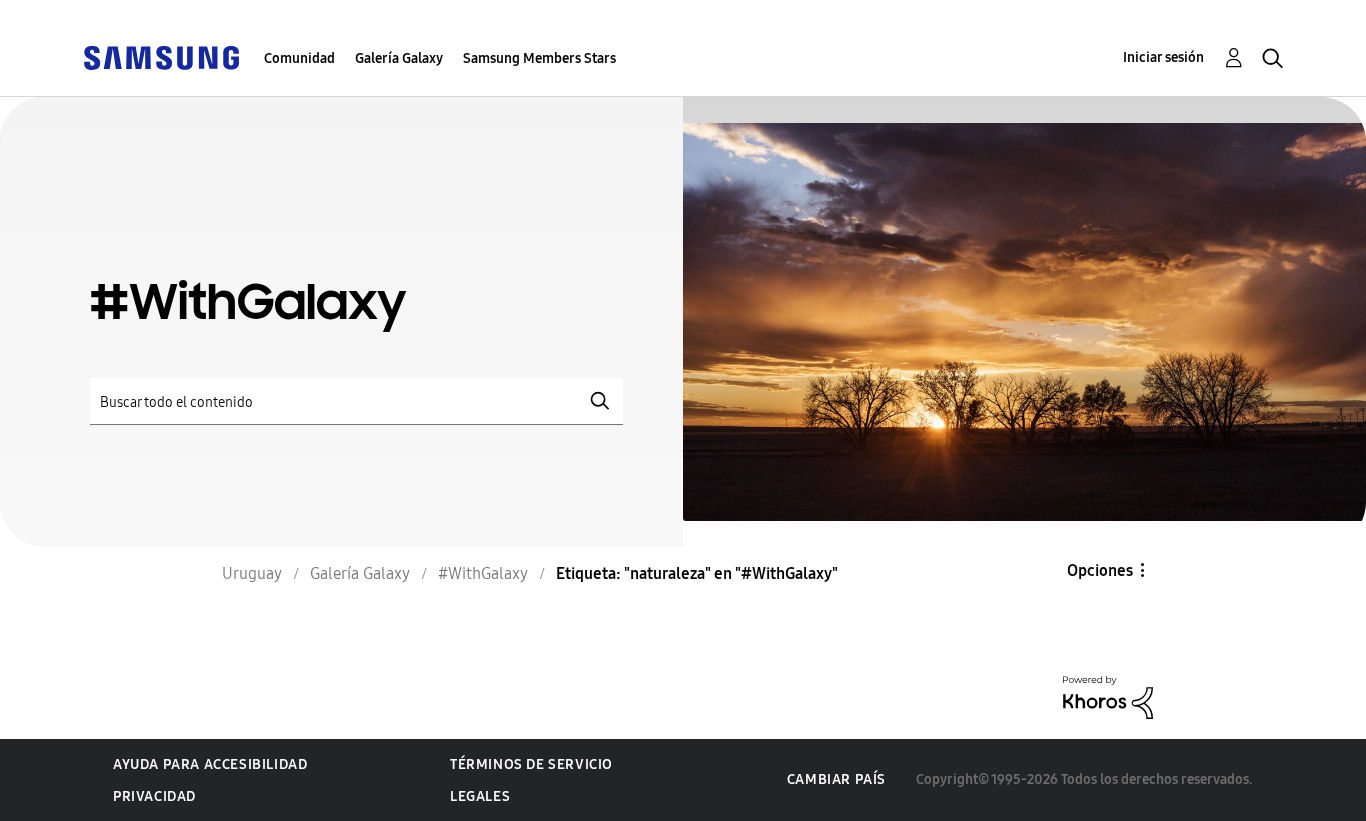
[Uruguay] (161, 56)
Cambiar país (836, 779)
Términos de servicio (531, 764)
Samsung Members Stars (539, 58)
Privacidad (154, 796)
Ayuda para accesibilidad (210, 764)
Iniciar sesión (1163, 57)
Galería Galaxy (399, 58)
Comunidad (299, 58)
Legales (480, 796)
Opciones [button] (1100, 570)
